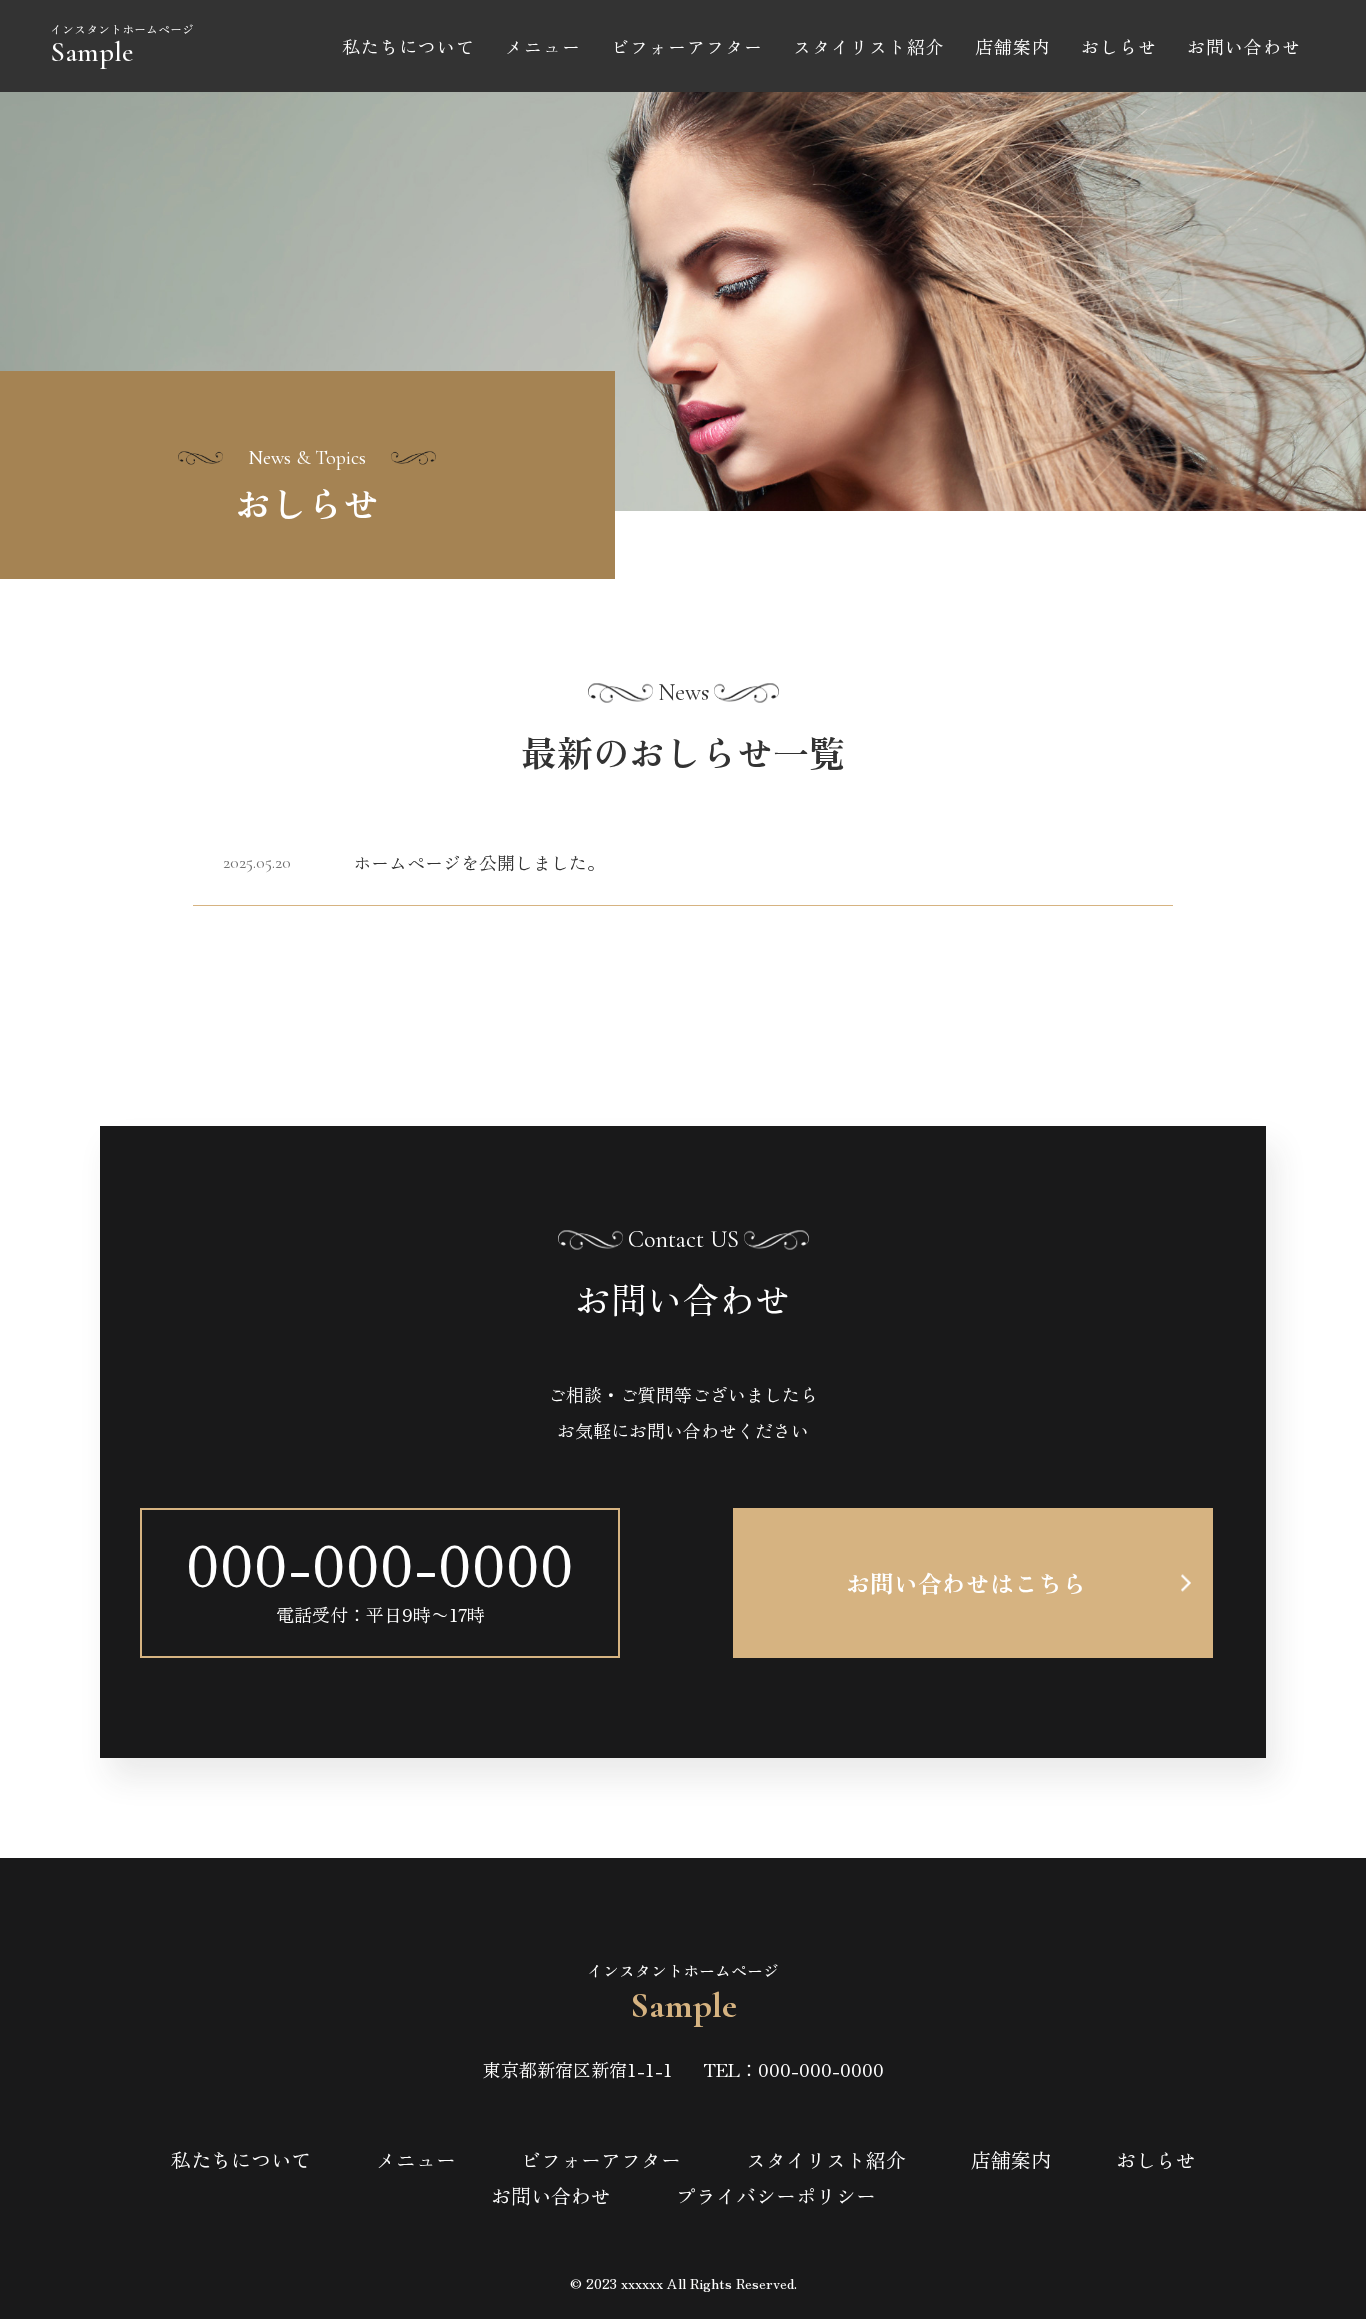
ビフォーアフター (687, 46)
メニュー (543, 46)
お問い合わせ (1244, 46)
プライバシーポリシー (776, 2195)
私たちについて (408, 46)
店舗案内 (1013, 46)
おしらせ (1119, 46)
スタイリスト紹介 (869, 46)
